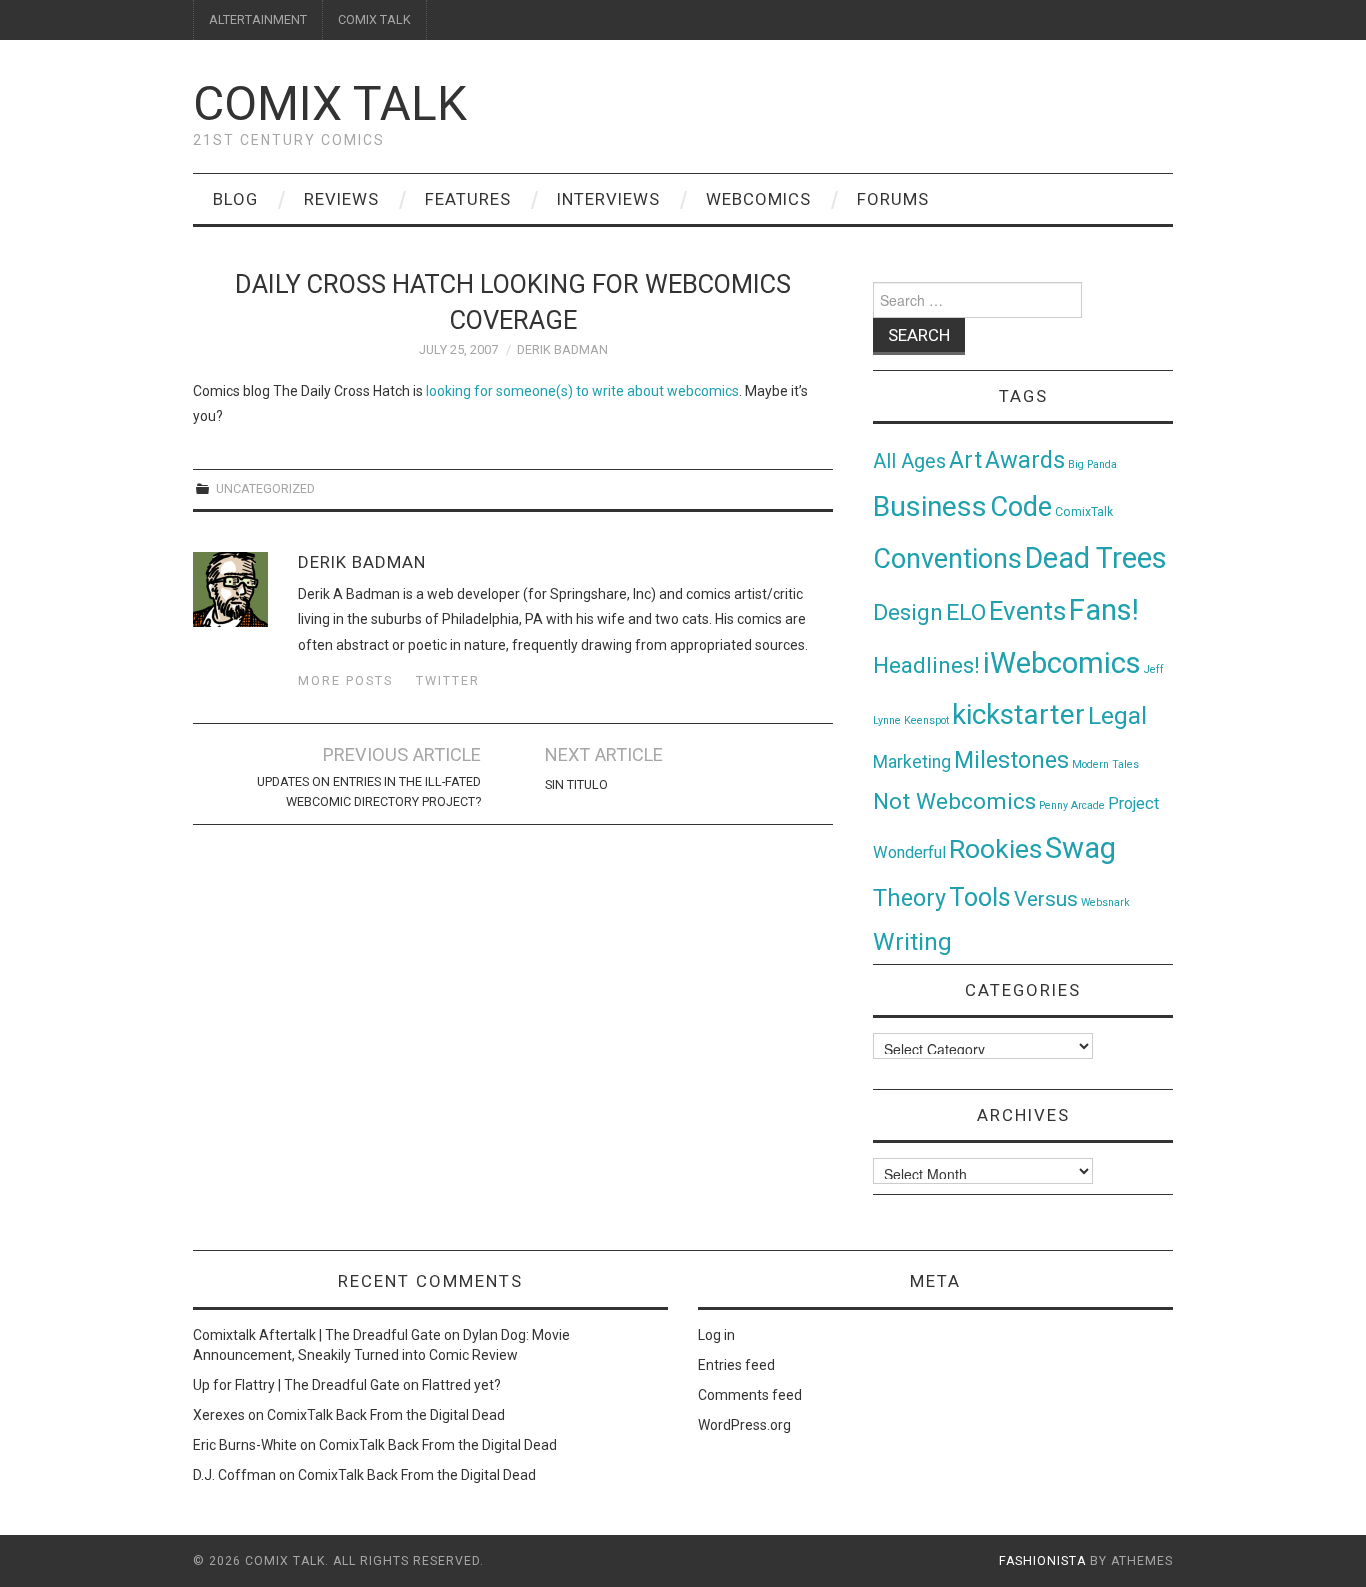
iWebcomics (1062, 663)
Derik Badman (562, 349)
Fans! (1104, 610)
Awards (1025, 460)
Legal (1117, 715)
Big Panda (1092, 464)
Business (930, 506)
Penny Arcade (1072, 805)
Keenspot (926, 720)
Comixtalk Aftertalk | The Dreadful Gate (317, 1335)
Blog (235, 199)
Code (1021, 507)
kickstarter (1018, 714)
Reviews (341, 199)
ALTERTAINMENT (258, 19)
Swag (1080, 848)
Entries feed (736, 1365)
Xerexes (219, 1415)
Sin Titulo (576, 784)
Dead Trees (1096, 558)
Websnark (1105, 902)
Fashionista (1042, 1561)
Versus (1046, 899)
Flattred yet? (461, 1385)
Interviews (608, 199)
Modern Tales (1105, 764)
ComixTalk (1084, 512)
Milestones (1011, 760)
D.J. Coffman (234, 1475)
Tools (980, 897)
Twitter (448, 680)
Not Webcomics (954, 801)
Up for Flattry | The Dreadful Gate (296, 1385)
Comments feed (750, 1395)
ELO (966, 612)
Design (908, 612)
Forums (893, 199)
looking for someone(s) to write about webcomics (582, 391)
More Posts (345, 680)
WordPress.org (744, 1425)
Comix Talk (330, 103)
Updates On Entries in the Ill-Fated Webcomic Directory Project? (369, 791)
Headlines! (926, 665)
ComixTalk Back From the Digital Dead (386, 1415)
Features (468, 199)
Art (965, 460)
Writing (912, 941)
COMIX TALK (374, 19)
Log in (716, 1335)
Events (1027, 611)
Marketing (912, 762)
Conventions (947, 559)
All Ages (909, 461)
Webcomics (758, 199)
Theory (909, 898)
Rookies (995, 848)
